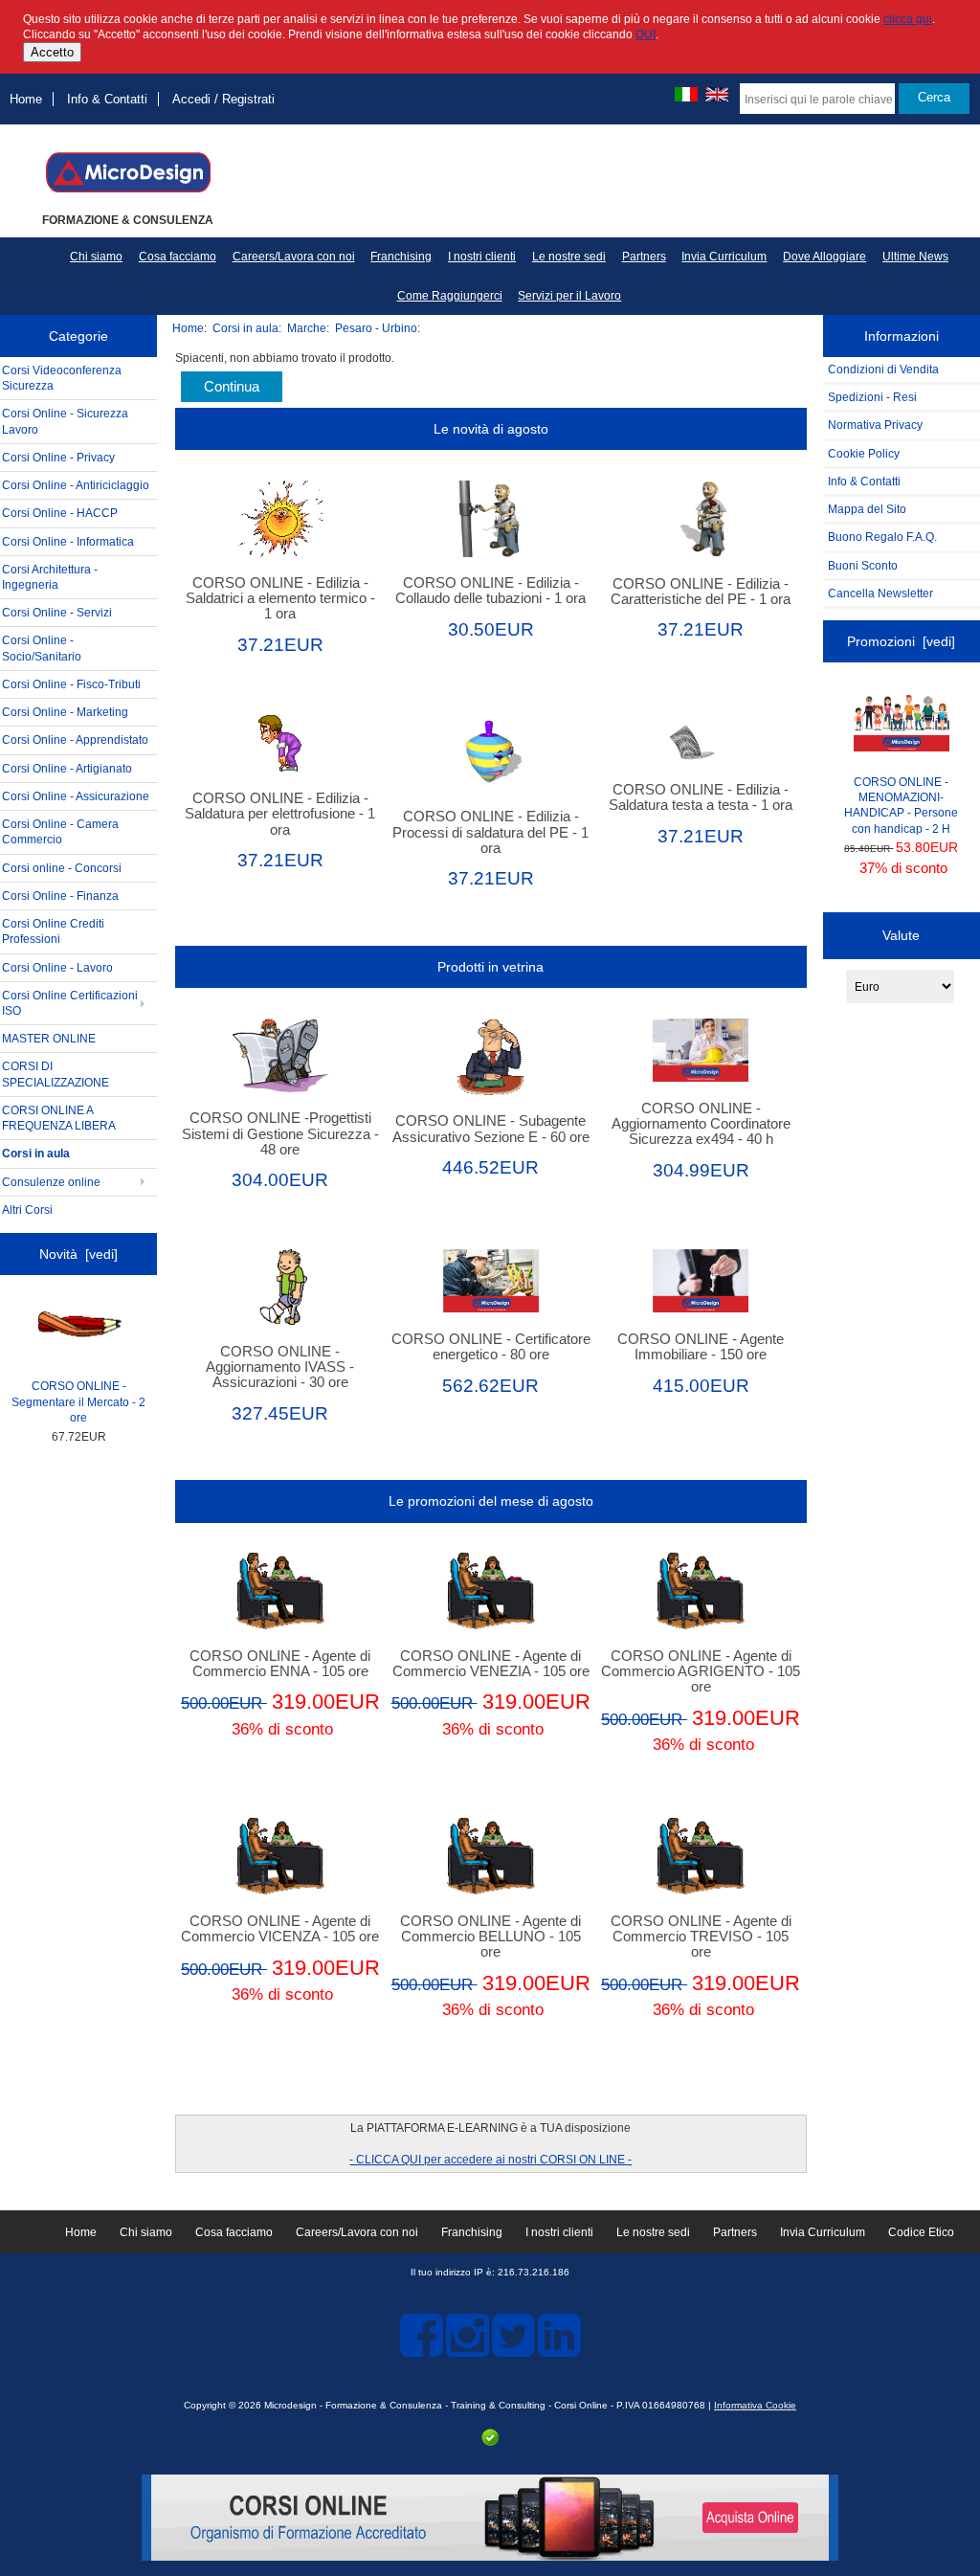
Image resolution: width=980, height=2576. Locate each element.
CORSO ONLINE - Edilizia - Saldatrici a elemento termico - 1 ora (280, 598)
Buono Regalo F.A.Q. (882, 537)
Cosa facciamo (178, 257)
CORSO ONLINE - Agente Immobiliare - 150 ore (701, 1347)
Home (26, 99)
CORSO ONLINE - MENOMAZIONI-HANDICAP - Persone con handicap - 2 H (901, 805)
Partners (644, 257)
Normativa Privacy (875, 425)
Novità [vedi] (78, 1254)
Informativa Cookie (755, 2405)
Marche (307, 328)
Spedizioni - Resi (872, 397)
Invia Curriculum (724, 257)
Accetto (52, 52)
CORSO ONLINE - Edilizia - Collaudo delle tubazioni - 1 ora (490, 591)
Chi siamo (96, 257)
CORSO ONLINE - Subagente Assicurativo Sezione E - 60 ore (491, 1129)
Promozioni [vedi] (901, 641)
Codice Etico (921, 2232)
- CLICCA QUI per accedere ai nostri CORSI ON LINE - (490, 2159)
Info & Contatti (107, 99)
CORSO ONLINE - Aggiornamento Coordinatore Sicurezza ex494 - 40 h (701, 1124)
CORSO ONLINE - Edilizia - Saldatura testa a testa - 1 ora (701, 797)
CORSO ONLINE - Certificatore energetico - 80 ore (491, 1347)
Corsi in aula (245, 328)
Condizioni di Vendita (883, 369)
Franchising (401, 257)
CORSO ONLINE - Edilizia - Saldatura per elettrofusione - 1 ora (280, 814)
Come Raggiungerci (450, 296)
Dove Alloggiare (824, 257)
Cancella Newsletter (880, 593)
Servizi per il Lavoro (569, 296)
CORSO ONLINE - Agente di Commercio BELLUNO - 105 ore (490, 1937)
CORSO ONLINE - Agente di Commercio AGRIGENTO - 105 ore (701, 1671)
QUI (646, 34)
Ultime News (915, 257)
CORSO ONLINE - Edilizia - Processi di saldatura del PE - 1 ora (490, 832)
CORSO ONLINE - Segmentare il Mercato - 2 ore (78, 1401)
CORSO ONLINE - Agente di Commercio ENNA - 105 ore (280, 1664)
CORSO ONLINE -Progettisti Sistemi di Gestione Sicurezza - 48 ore (280, 1133)
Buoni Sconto (863, 565)
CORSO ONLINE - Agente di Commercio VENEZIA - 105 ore (491, 1664)
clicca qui (908, 19)
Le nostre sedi (569, 257)
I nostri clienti (482, 257)
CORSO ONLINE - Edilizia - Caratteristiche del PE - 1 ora (701, 592)
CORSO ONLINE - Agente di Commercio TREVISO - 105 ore (701, 1937)
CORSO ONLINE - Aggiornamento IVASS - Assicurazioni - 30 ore (280, 1367)
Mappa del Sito (867, 509)
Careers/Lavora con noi (294, 257)
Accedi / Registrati (223, 99)
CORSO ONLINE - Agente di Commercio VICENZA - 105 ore (280, 1929)
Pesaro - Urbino (376, 328)
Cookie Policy (864, 453)
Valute (901, 935)
